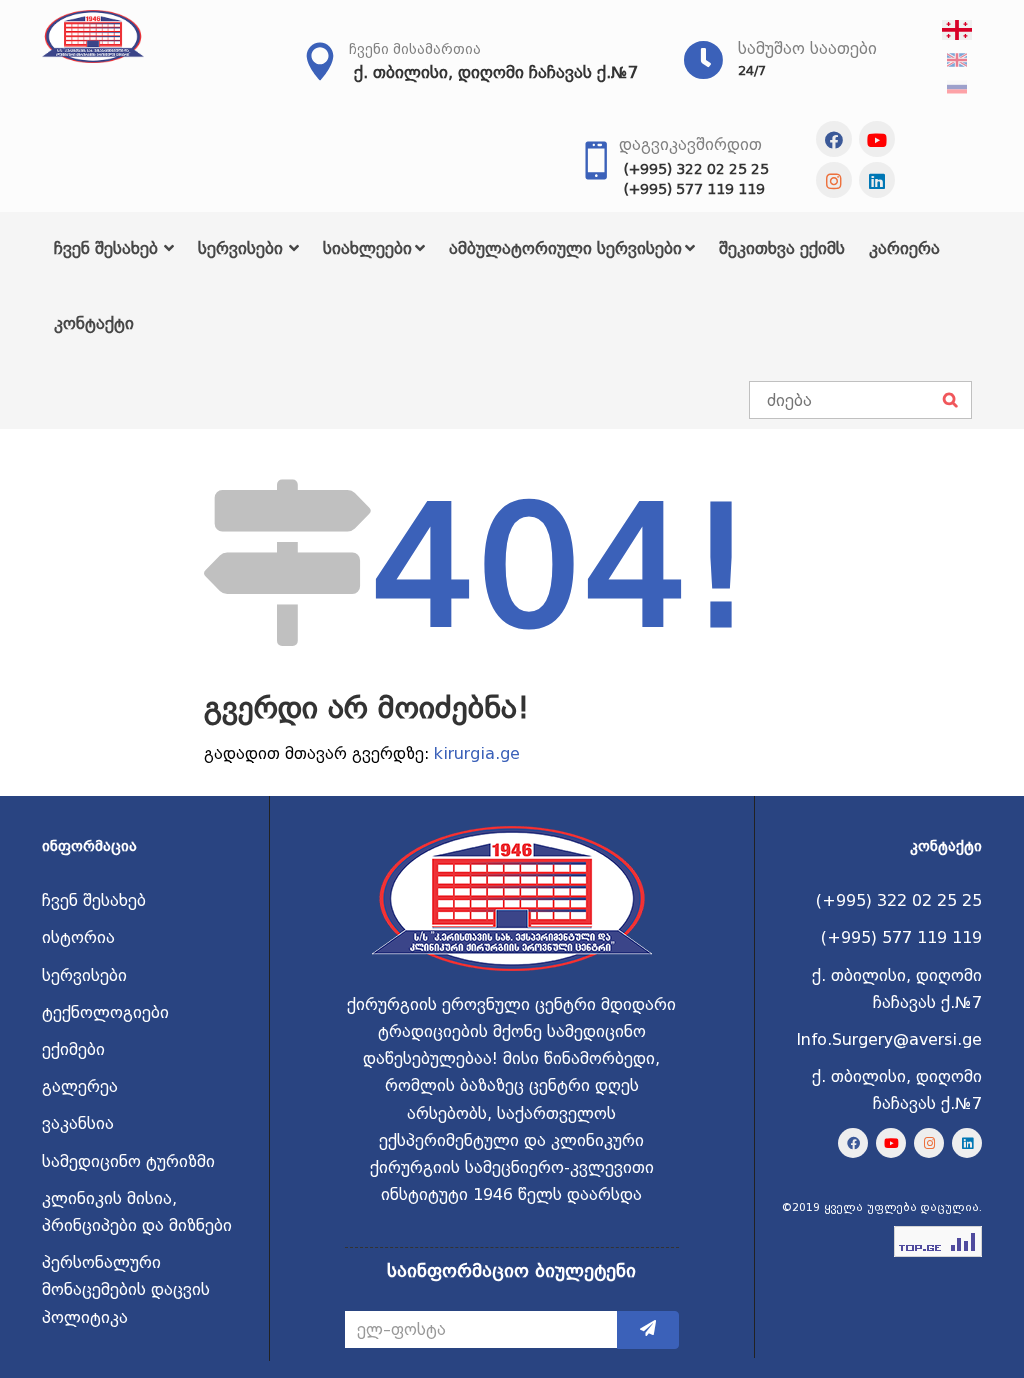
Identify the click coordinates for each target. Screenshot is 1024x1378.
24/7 (752, 70)
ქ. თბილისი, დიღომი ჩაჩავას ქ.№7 (496, 72)
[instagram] (834, 180)
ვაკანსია (78, 1123)
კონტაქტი (94, 323)
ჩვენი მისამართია (415, 49)
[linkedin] (877, 180)
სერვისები (240, 248)
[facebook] (834, 139)
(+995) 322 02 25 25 (696, 169)
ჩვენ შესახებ (106, 248)
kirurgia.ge (477, 753)
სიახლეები (367, 248)
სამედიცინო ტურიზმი (128, 1161)
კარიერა (904, 248)
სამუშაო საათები (807, 48)
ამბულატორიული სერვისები (565, 248)
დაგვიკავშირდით (690, 144)
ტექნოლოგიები (105, 1012)
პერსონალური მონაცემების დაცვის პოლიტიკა (126, 1289)
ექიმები (73, 1049)
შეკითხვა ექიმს (782, 248)
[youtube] (877, 139)
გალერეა (80, 1086)
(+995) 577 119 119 (694, 189)
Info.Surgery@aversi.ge (889, 1039)
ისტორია (78, 937)
